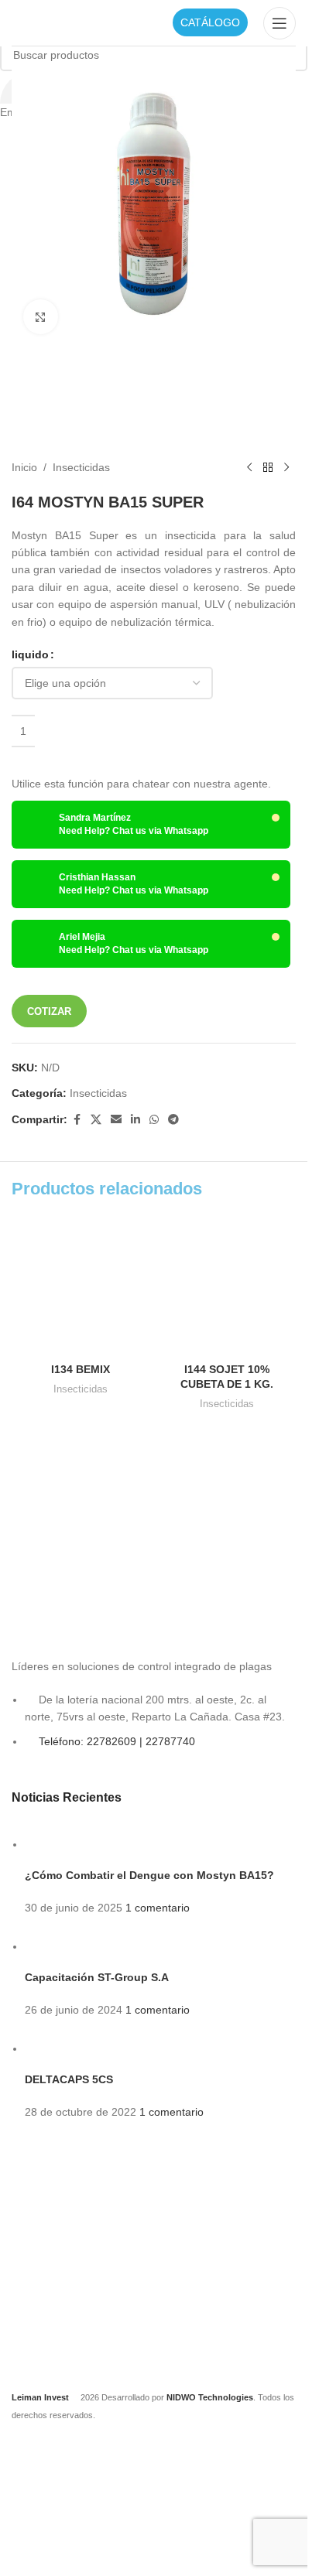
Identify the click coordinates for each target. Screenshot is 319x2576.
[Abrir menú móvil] (280, 23)
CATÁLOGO (210, 22)
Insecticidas (81, 1389)
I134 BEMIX (81, 1369)
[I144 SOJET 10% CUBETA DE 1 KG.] (227, 1286)
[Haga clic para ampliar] (41, 317)
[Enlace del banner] (79, 1502)
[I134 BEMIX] (81, 1286)
